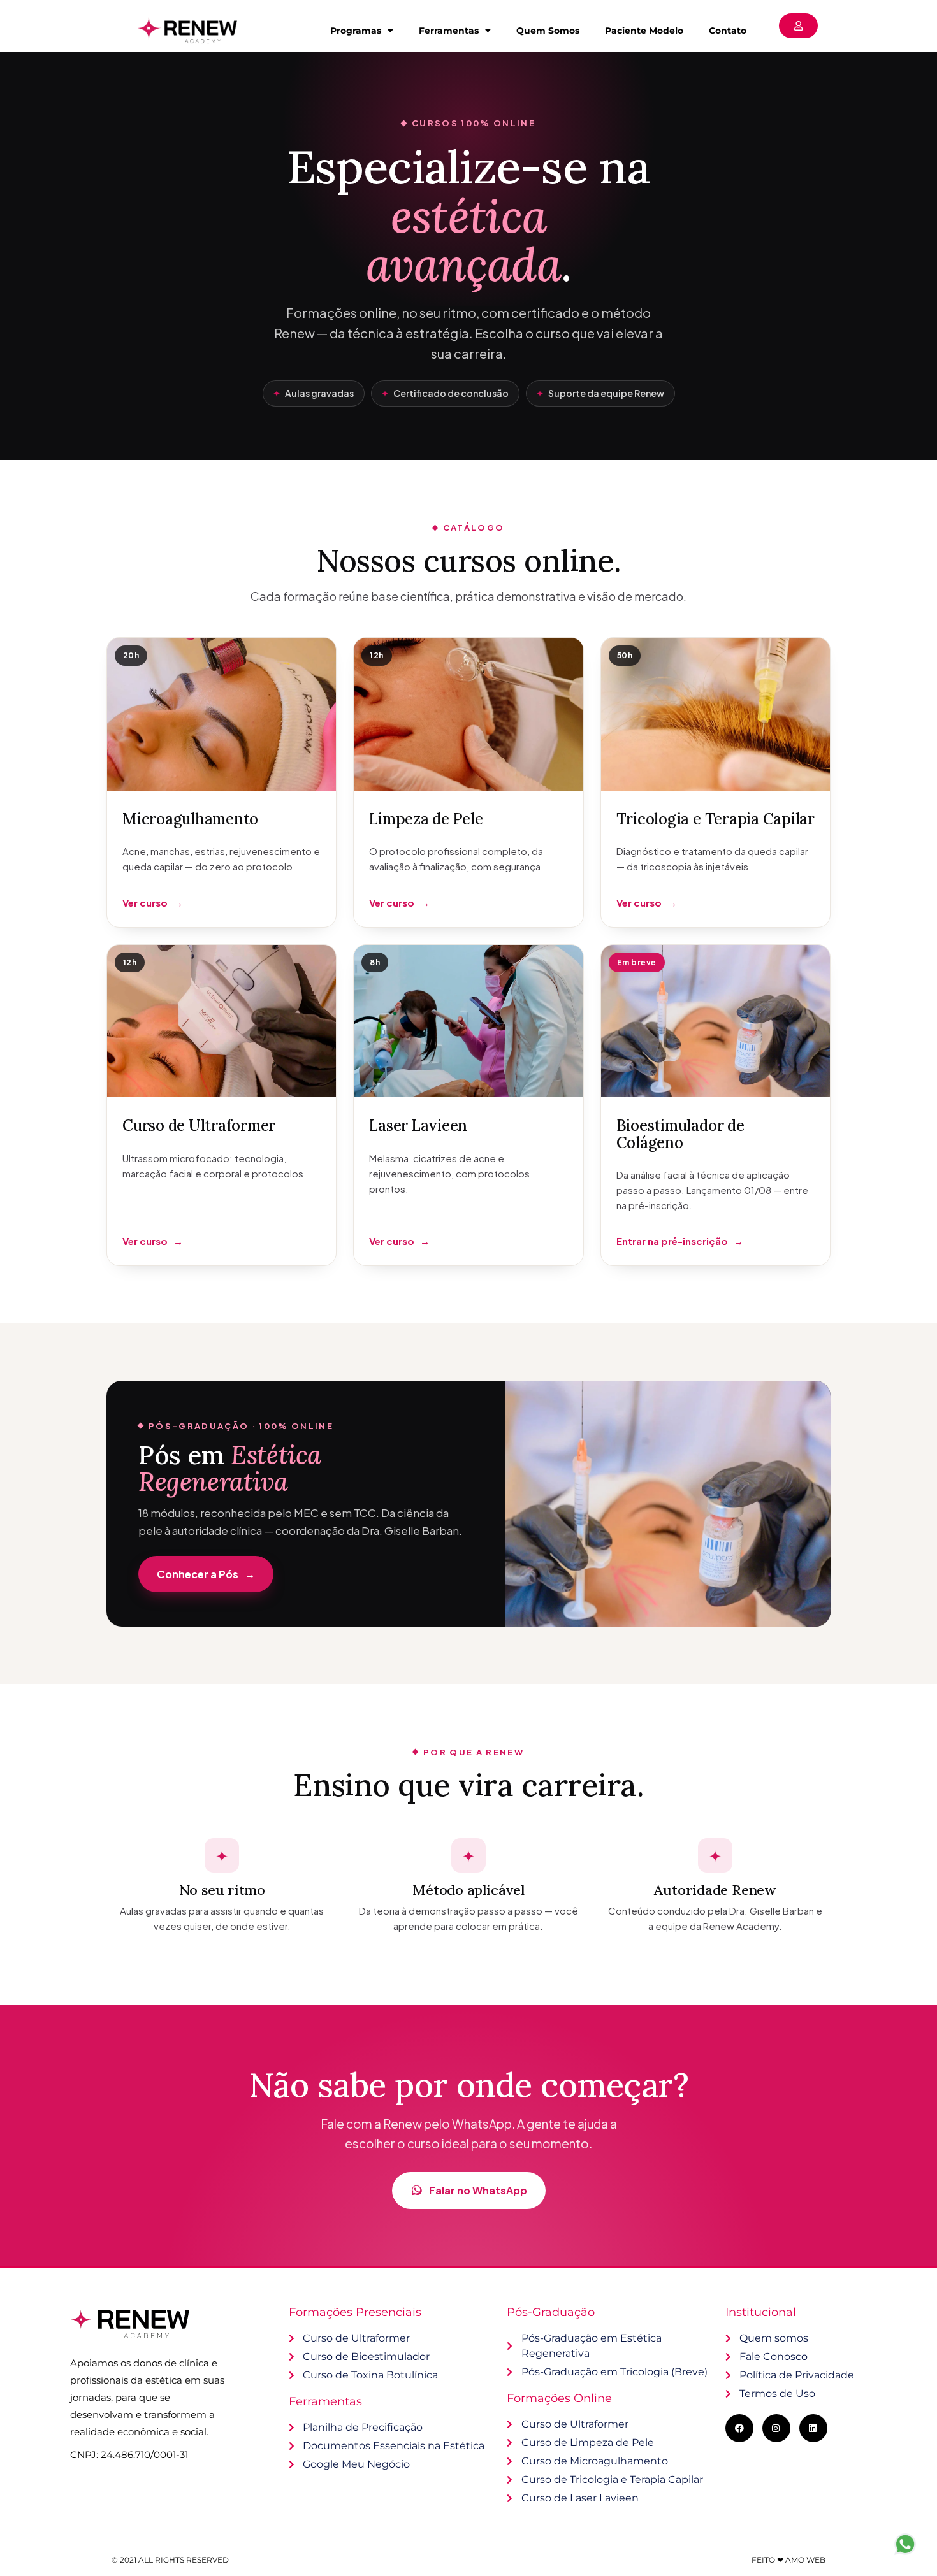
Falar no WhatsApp (478, 2190)
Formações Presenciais (355, 2312)
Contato (728, 31)
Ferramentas (449, 31)
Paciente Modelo (644, 31)
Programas (356, 31)
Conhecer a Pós (206, 1574)
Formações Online (559, 2398)
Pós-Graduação (551, 2312)
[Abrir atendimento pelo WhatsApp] (905, 2544)
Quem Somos (548, 31)
